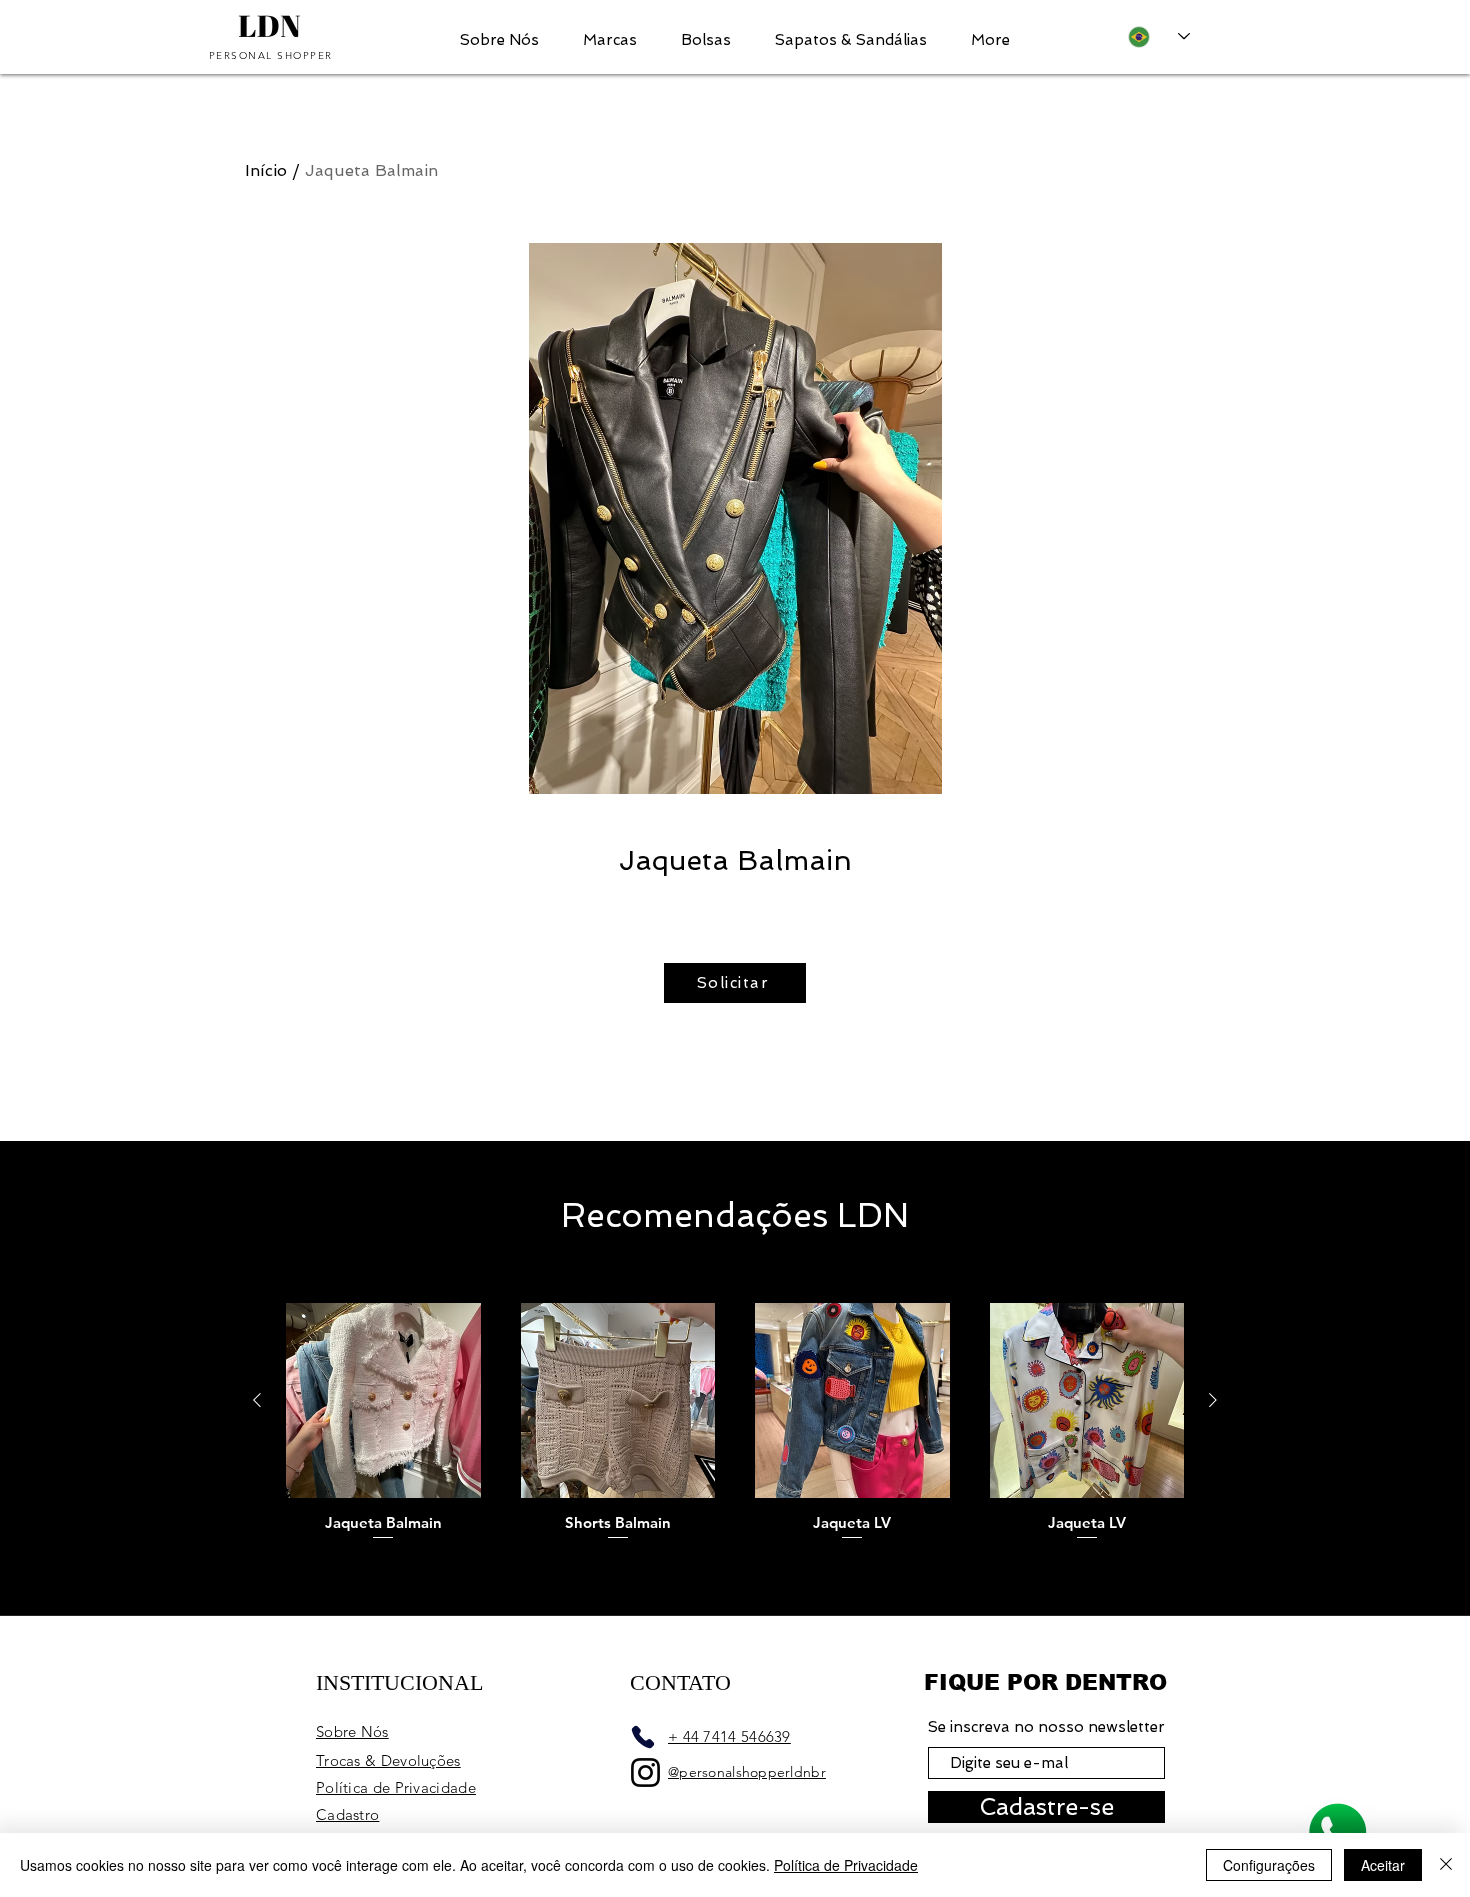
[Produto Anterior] (257, 1400)
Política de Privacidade (846, 1865)
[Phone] (643, 1737)
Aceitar (1383, 1865)
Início (266, 170)
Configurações (1269, 1865)
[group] (735, 1423)
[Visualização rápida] (383, 1400)
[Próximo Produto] (1213, 1400)
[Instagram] (645, 1772)
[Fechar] (1446, 1865)
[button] (610, 37)
